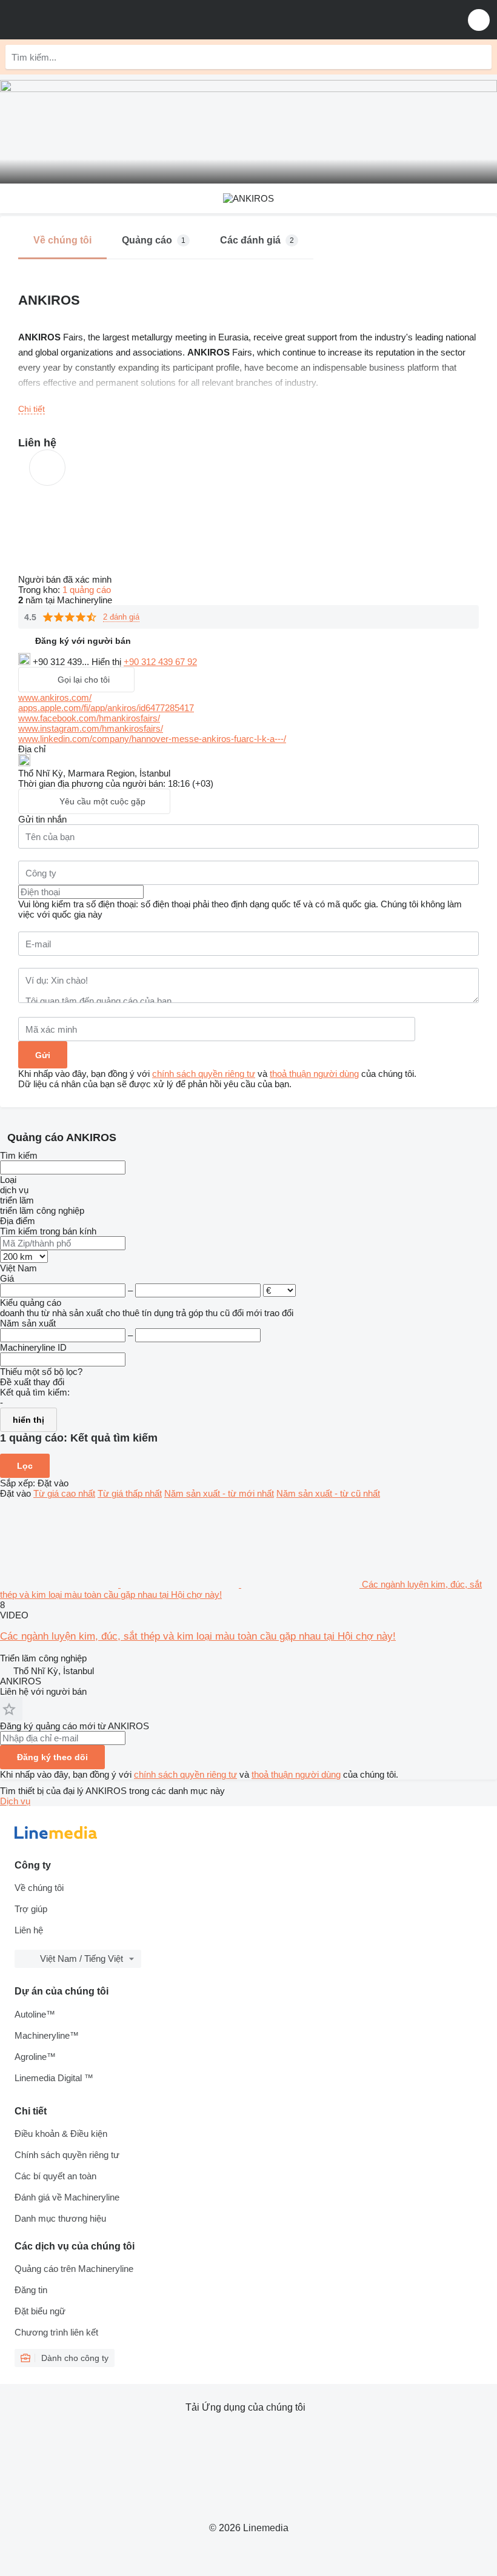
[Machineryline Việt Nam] (84, 20)
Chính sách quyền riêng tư (67, 2155)
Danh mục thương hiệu (60, 2218)
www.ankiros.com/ (55, 697)
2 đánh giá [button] (121, 617)
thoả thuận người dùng (314, 1074)
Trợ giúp (31, 1909)
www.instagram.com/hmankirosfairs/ (91, 728)
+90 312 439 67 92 (160, 662)
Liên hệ (29, 1930)
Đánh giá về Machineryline (67, 2197)
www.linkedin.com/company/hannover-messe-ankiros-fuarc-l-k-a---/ (152, 739)
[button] (479, 20)
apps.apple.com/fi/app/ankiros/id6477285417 (106, 708)
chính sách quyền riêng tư (204, 1074)
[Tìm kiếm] (479, 57)
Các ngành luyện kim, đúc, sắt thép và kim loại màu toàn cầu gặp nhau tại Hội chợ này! (198, 1636)
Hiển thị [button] (108, 662)
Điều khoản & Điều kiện (61, 2134)
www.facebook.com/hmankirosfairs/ (89, 718)
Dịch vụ (15, 1801)
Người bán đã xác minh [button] (66, 579)
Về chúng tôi (39, 1888)
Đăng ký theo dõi (52, 1757)
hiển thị (28, 1420)
